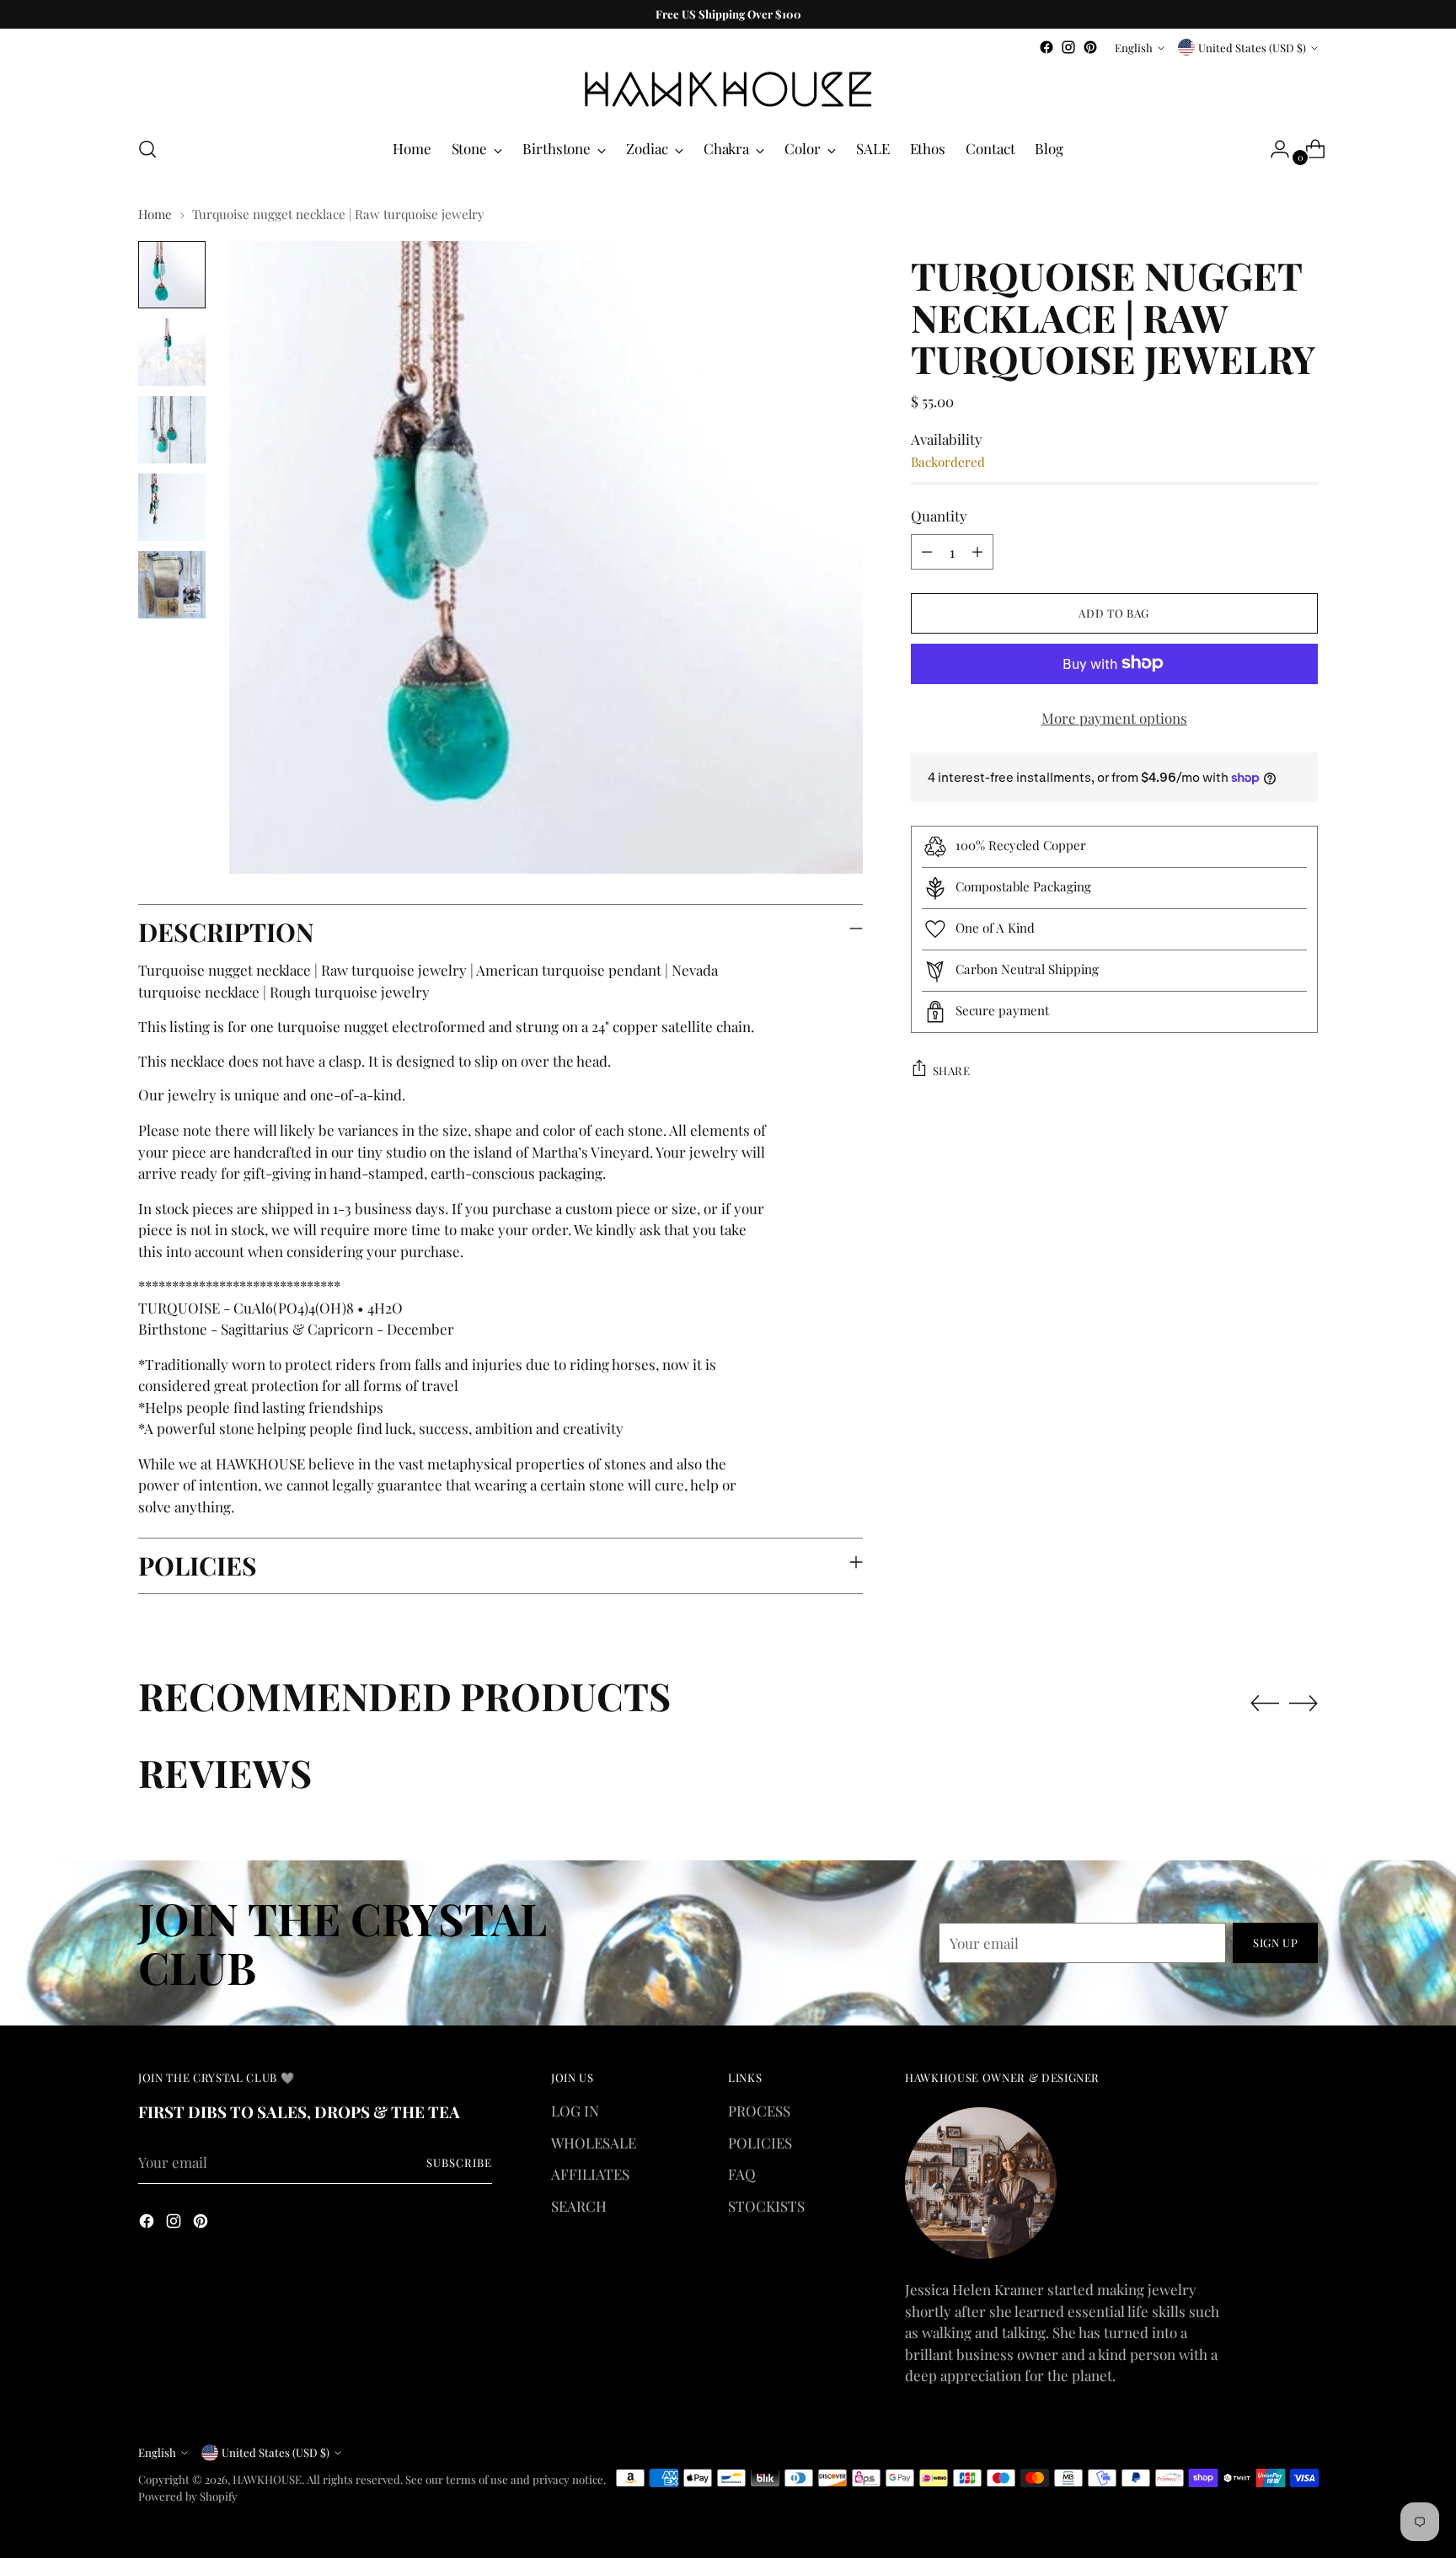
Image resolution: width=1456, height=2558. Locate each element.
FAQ (742, 2174)
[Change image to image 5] (172, 585)
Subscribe (459, 2162)
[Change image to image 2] (172, 352)
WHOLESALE (594, 2143)
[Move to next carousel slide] (1303, 1703)
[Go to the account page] (1273, 149)
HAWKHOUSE (267, 2479)
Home (155, 214)
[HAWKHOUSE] (728, 90)
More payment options (1114, 717)
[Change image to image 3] (172, 430)
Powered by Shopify (188, 2496)
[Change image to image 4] (172, 507)
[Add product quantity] (977, 551)
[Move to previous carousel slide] (1265, 1704)
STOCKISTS (766, 2206)
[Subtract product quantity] (927, 551)
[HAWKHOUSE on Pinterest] (1090, 47)
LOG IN (575, 2111)
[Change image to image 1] (172, 275)
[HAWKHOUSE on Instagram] (1068, 47)
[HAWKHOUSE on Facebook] (1046, 47)
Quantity (939, 515)
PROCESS (759, 2111)
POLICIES (760, 2143)
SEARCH (579, 2206)
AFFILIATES (590, 2174)
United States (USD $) (1252, 48)
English (1134, 48)
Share (952, 1070)
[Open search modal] (147, 149)
